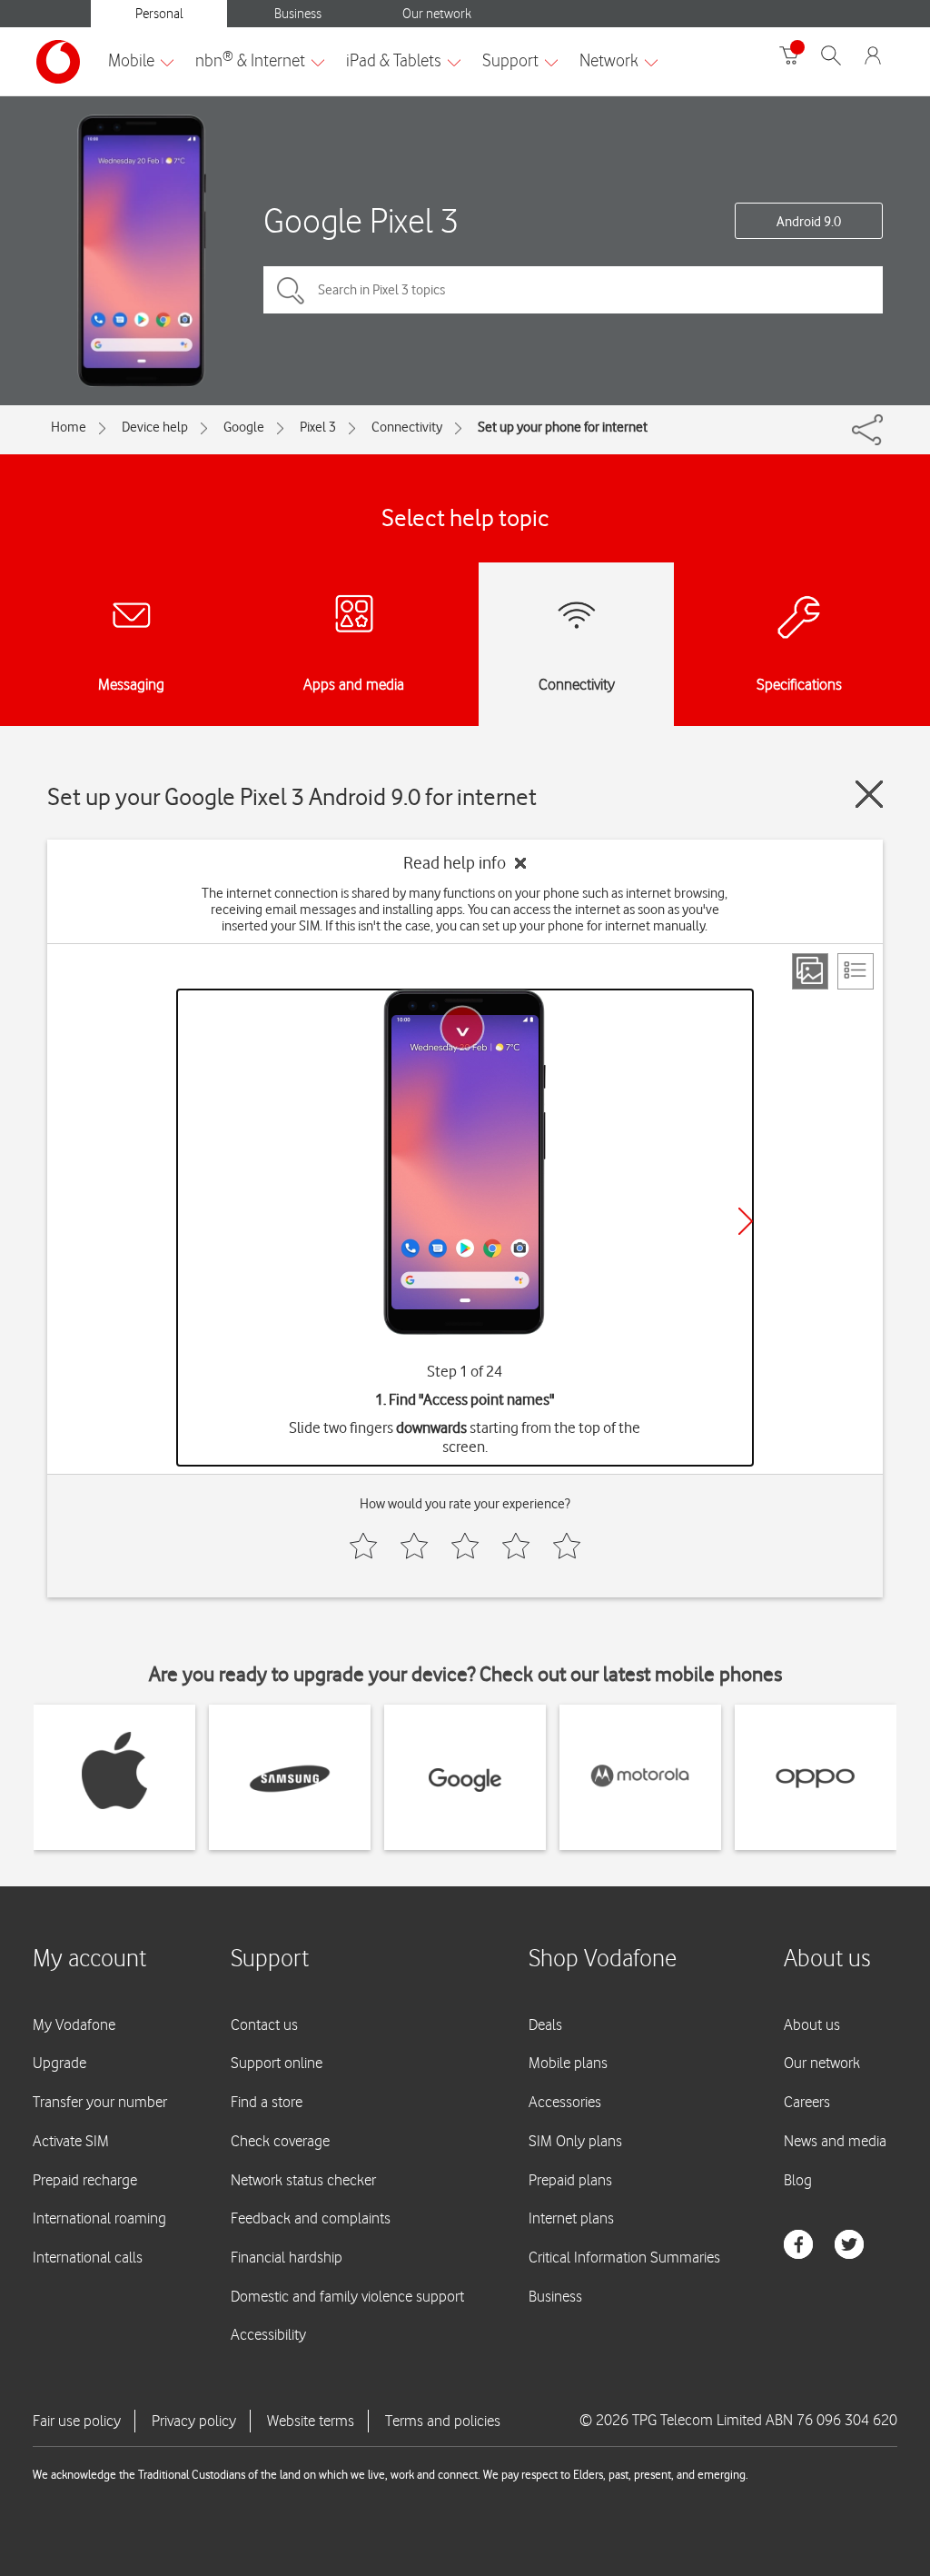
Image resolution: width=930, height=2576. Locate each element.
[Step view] (810, 971)
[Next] (746, 1221)
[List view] (856, 971)
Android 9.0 (809, 222)
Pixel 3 (318, 427)
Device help (155, 427)
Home (69, 427)
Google (244, 427)
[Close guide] (869, 794)
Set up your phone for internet (563, 427)
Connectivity (407, 427)
